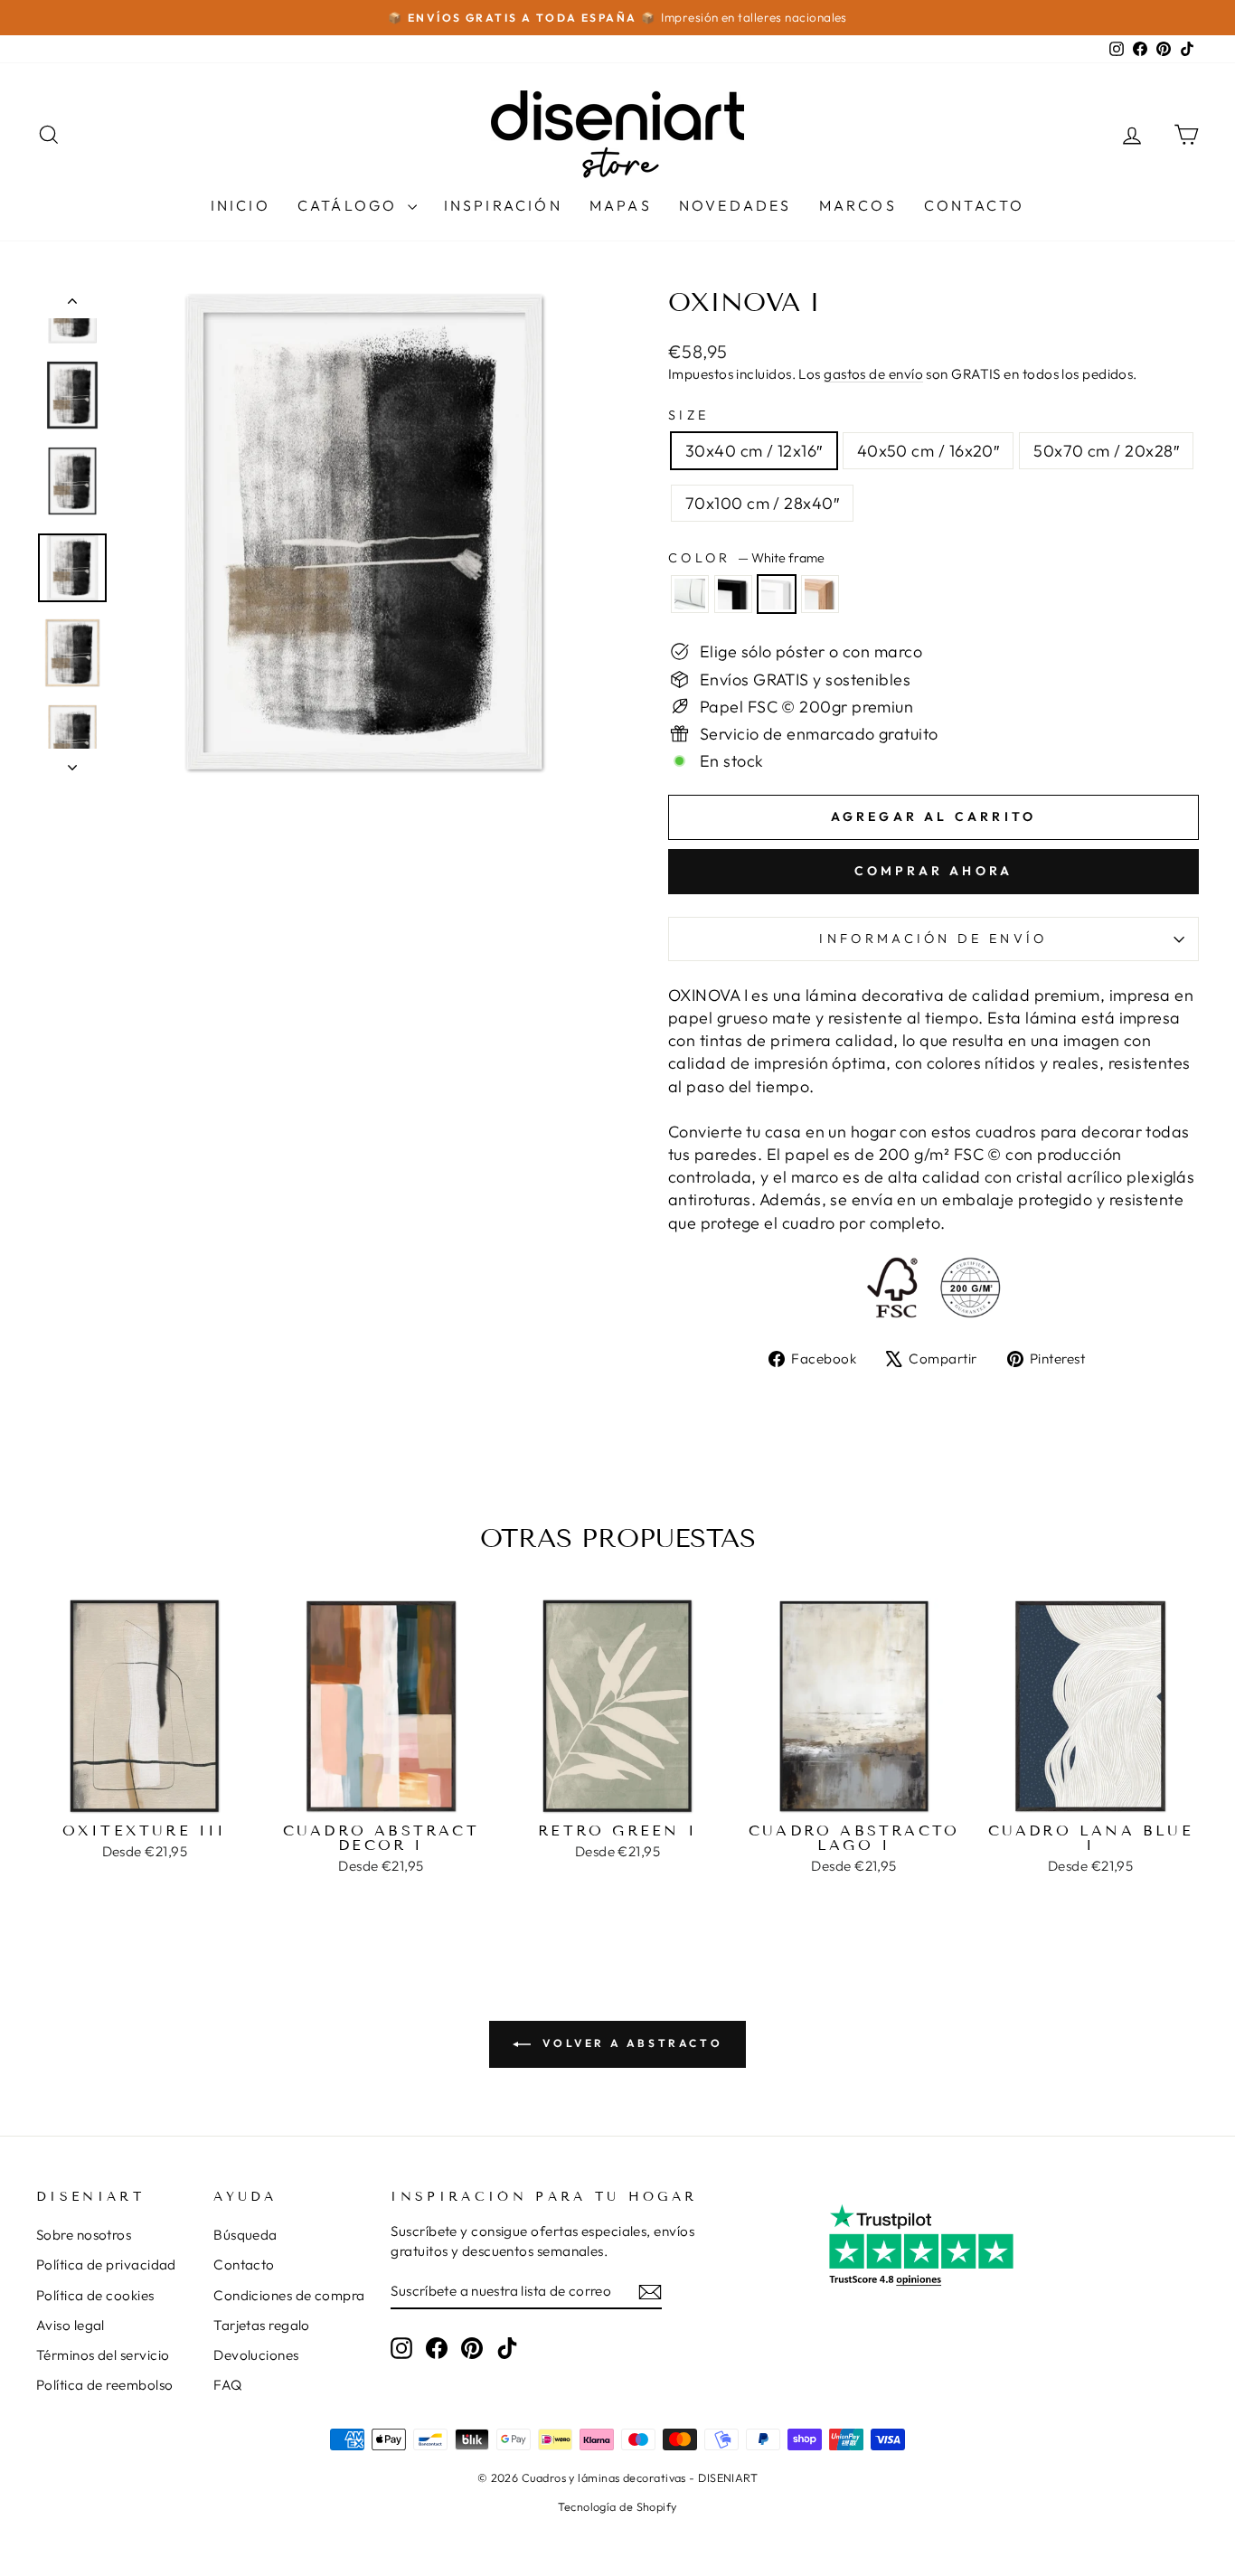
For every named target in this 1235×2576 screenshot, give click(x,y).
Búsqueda (245, 2235)
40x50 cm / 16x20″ (929, 451)
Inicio (240, 205)
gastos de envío (873, 374)
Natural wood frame (820, 594)
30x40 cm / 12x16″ (754, 451)
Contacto (975, 205)
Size (688, 415)
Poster (690, 594)
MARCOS (858, 205)
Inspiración (503, 205)
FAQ (227, 2385)
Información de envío (933, 939)
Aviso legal (71, 2325)
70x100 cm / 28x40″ (762, 503)
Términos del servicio (103, 2355)
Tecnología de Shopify (617, 2506)
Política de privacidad (106, 2265)
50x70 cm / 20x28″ (1106, 451)
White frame (777, 594)
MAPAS (621, 205)
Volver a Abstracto (630, 2043)
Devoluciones (256, 2355)
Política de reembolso (104, 2385)
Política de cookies (95, 2295)
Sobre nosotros (84, 2235)
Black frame (733, 594)
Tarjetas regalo (262, 2325)
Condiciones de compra (289, 2295)
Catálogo (350, 205)
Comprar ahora (934, 871)
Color (746, 558)
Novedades (735, 205)
